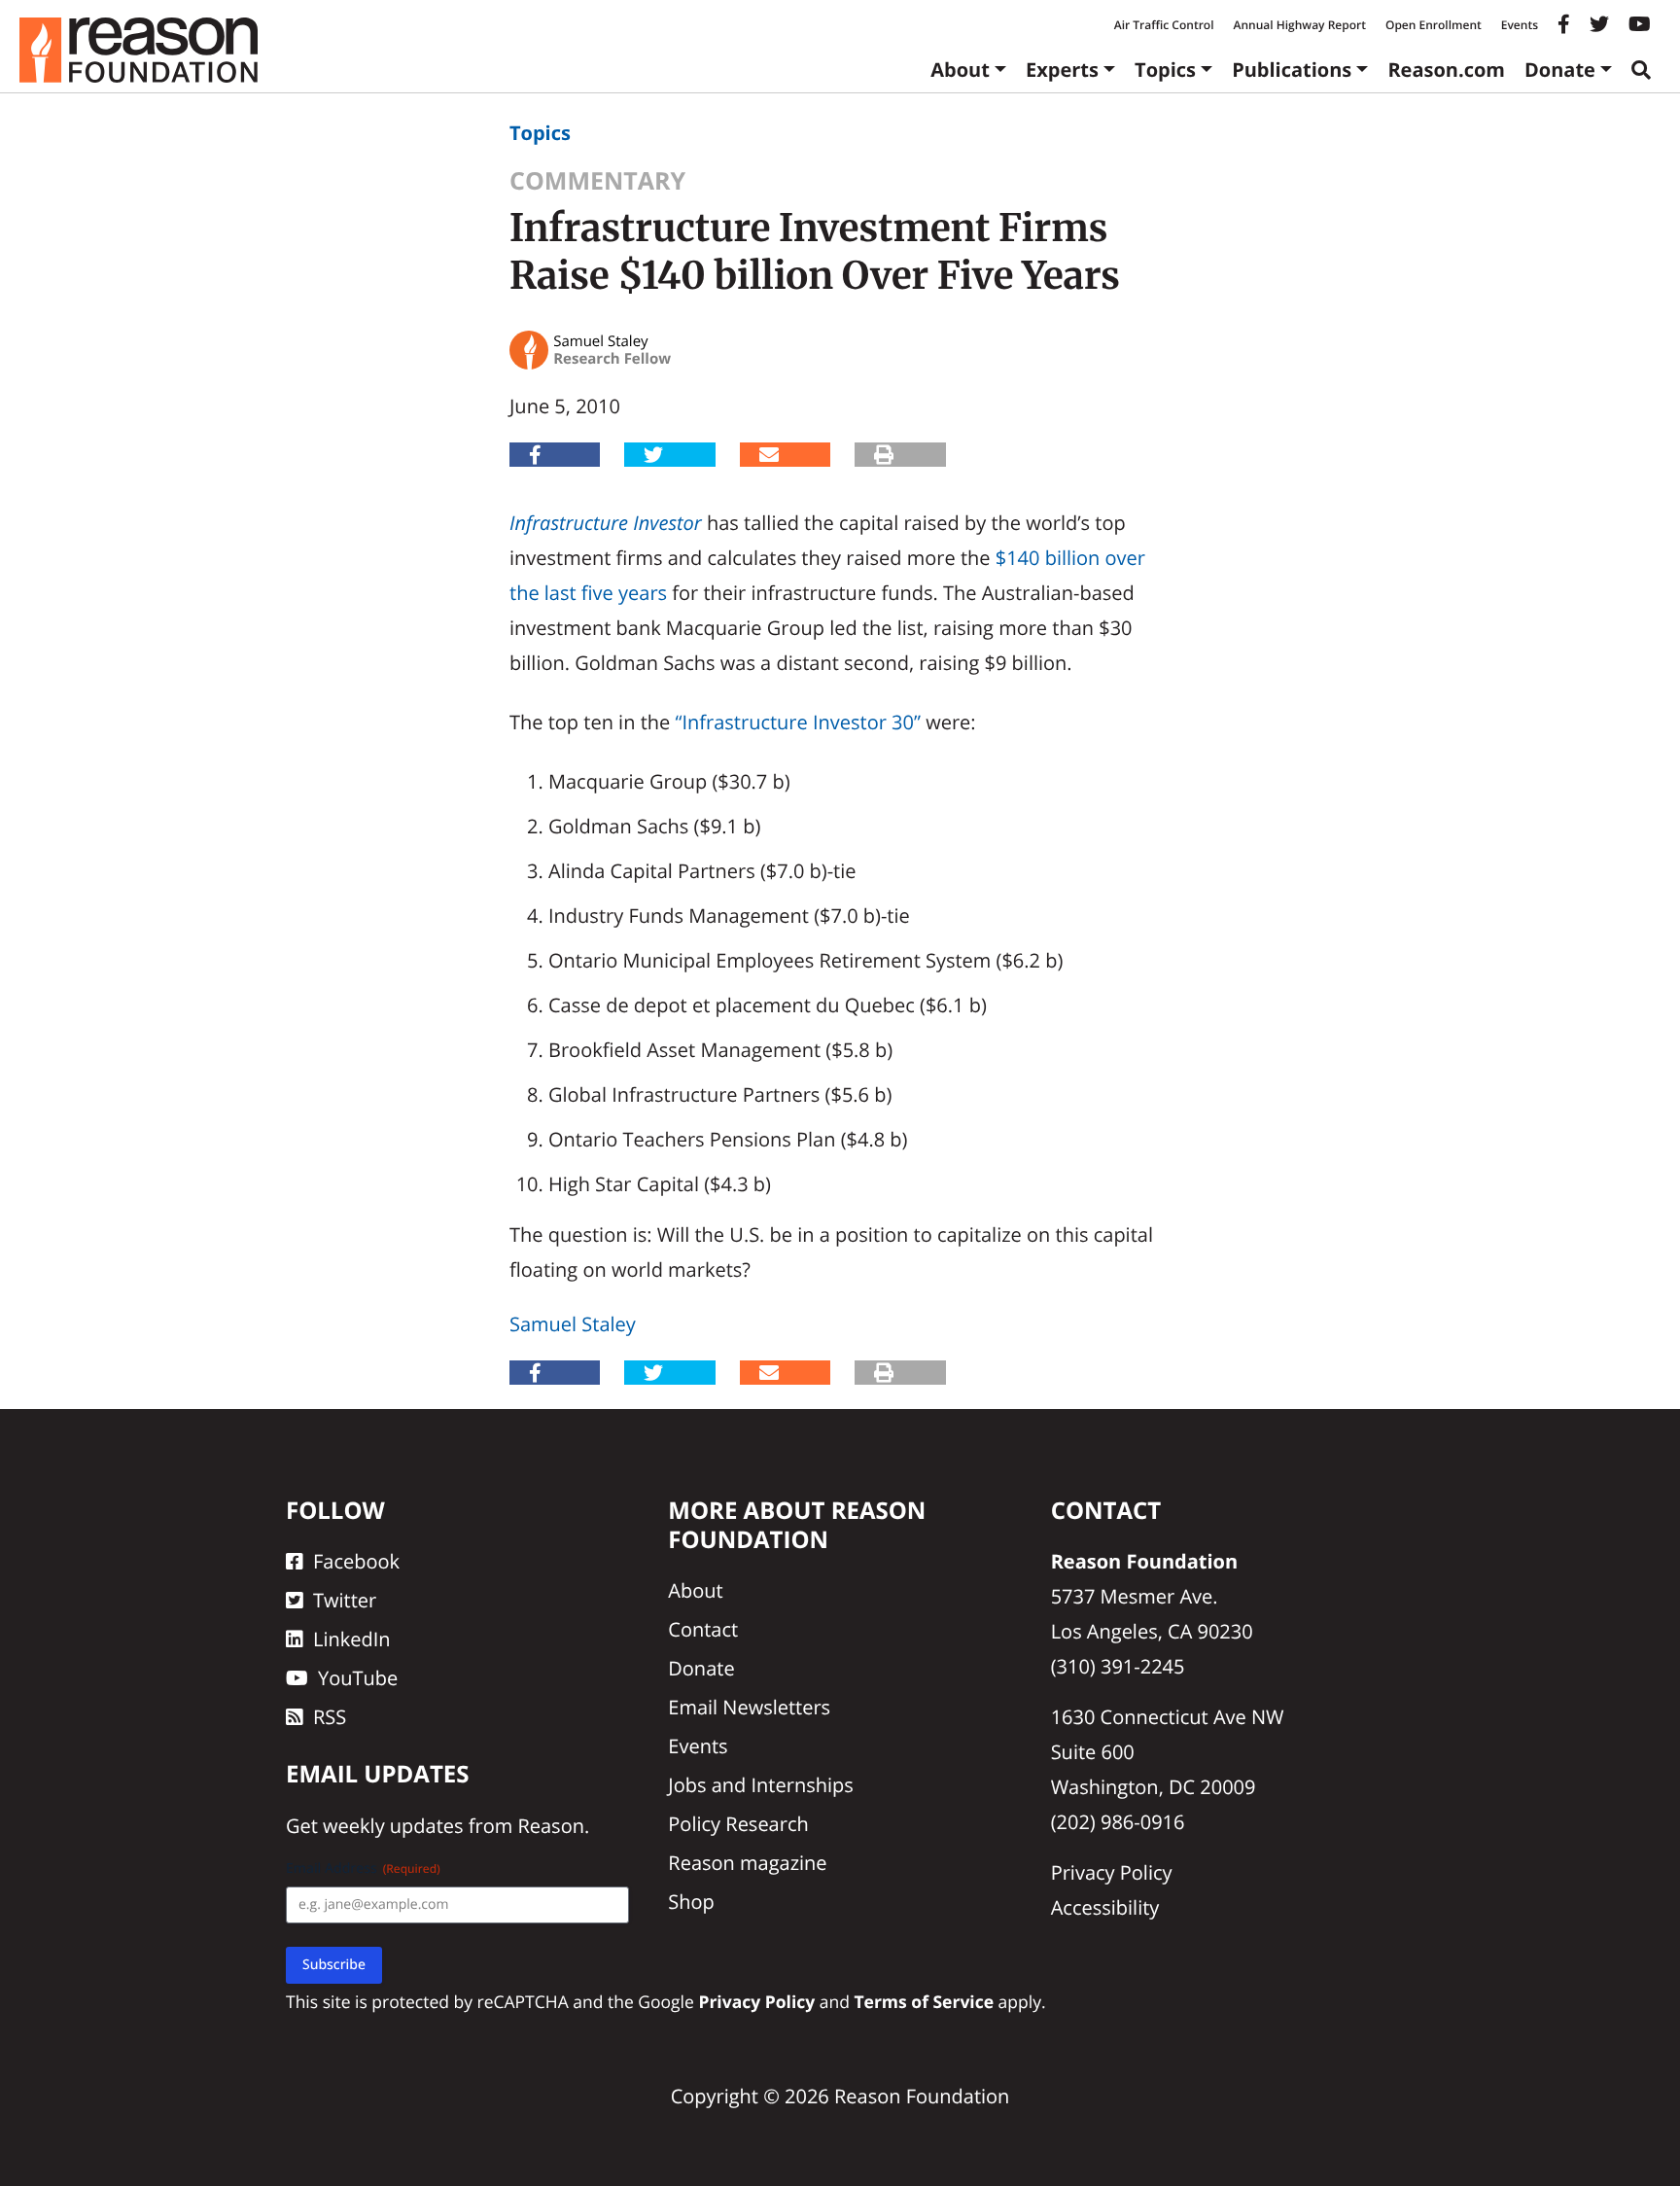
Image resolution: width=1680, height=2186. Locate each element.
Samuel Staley (573, 1324)
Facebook (356, 1561)
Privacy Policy (1112, 1872)
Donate (1560, 70)
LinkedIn (352, 1639)
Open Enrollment (1434, 25)
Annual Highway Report (1299, 25)
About (960, 70)
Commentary (597, 181)
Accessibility (1105, 1907)
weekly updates (393, 1826)
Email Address (363, 1869)
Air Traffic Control (1164, 25)
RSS (330, 1717)
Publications (1292, 70)
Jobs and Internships (760, 1785)
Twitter (345, 1600)
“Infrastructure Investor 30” (798, 722)
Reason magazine (747, 1863)
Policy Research (738, 1824)
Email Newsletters (749, 1707)
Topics (1165, 70)
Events (1520, 25)
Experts (1062, 70)
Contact (703, 1629)
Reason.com (1446, 70)
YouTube (358, 1678)
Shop (691, 1902)
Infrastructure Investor (606, 523)
